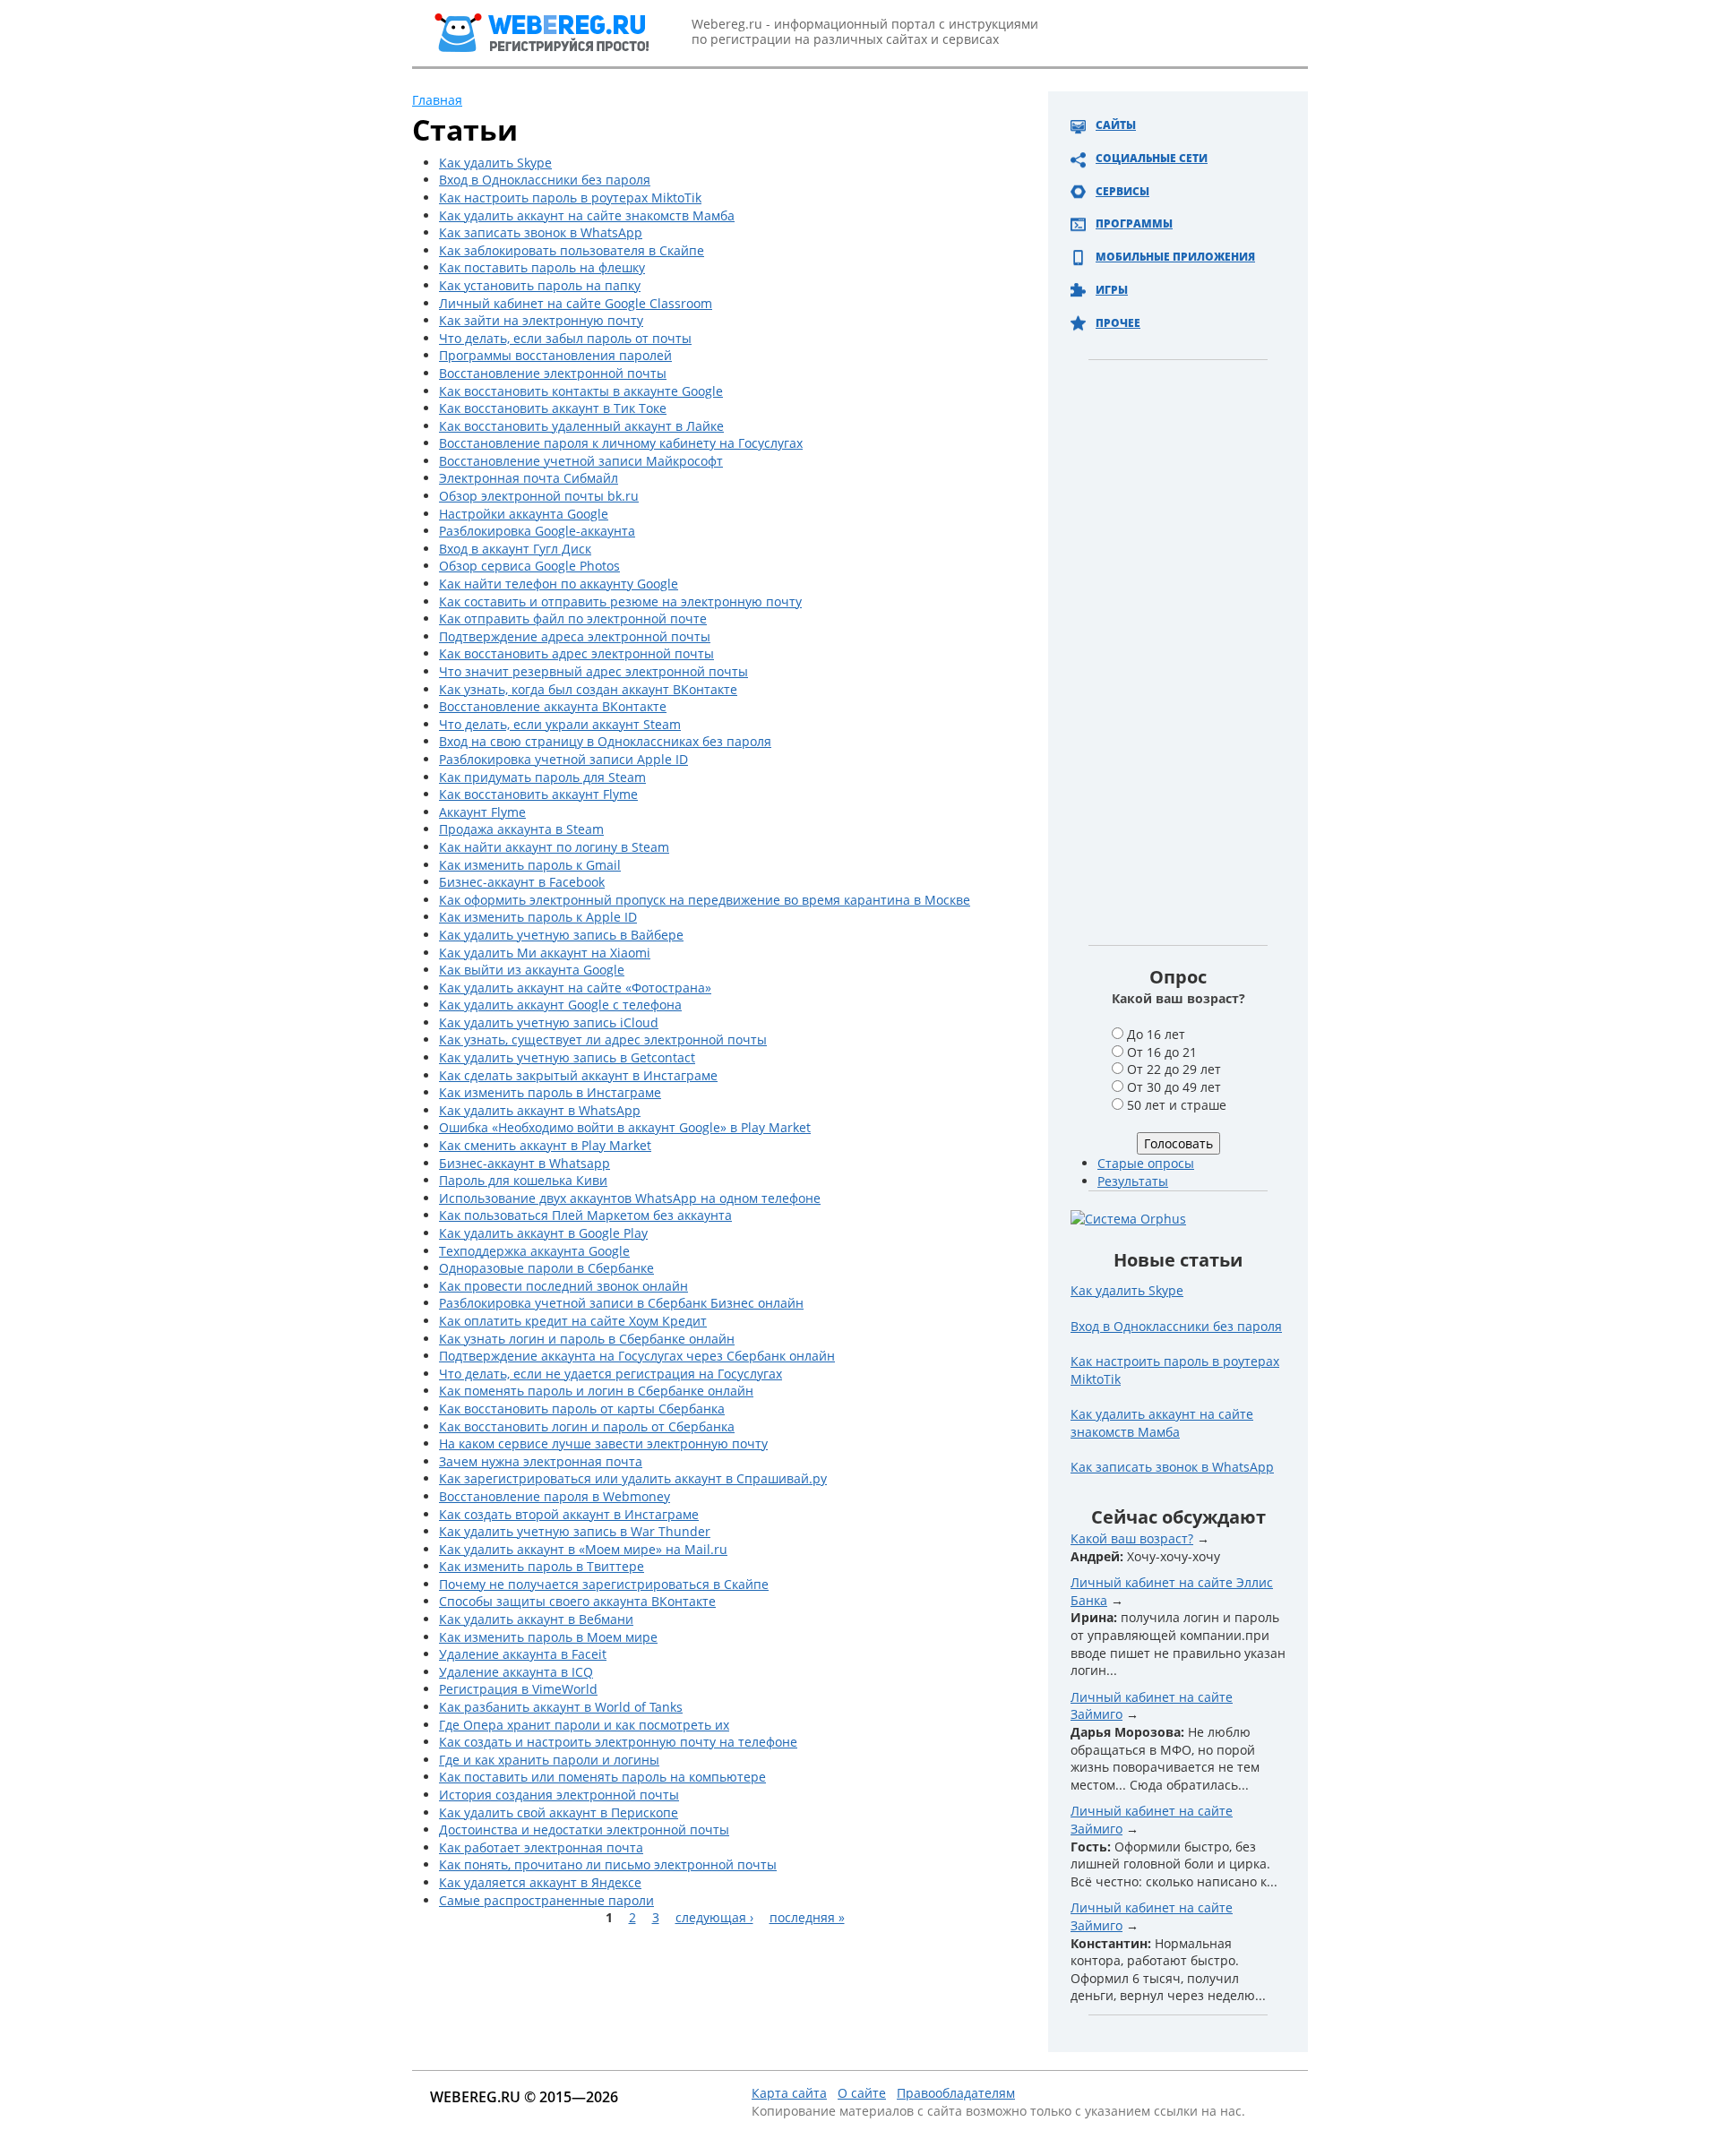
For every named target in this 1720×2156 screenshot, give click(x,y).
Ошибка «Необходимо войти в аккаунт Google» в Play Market (625, 1127)
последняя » (807, 1917)
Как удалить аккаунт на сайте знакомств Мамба (587, 215)
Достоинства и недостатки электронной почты (584, 1830)
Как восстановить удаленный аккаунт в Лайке (581, 426)
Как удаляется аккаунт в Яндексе (540, 1882)
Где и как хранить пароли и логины (549, 1760)
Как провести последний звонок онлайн (563, 1286)
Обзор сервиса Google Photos (529, 566)
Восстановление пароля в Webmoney (555, 1496)
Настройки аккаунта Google (524, 514)
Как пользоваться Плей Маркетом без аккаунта (585, 1215)
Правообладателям (956, 2093)
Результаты (1133, 1181)
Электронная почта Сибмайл (529, 478)
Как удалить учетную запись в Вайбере (561, 935)
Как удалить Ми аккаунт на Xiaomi (545, 953)
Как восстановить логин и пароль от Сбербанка (587, 1426)
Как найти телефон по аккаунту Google (559, 584)
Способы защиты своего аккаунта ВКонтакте (577, 1601)
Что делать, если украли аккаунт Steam (560, 724)
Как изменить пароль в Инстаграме (550, 1092)
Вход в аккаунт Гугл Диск (515, 549)
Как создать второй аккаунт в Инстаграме (569, 1514)
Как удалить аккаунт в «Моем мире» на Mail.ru (583, 1549)
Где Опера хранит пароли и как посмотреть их (584, 1725)
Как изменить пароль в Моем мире (548, 1637)
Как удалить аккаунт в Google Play (543, 1233)
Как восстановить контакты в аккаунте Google (581, 391)
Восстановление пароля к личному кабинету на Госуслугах (621, 443)
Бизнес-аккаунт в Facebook (522, 882)
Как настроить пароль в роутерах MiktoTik (570, 198)
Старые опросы (1146, 1163)
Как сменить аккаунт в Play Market (545, 1145)
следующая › (714, 1917)
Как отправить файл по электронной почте (573, 618)
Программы (1134, 223)
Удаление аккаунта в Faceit (523, 1654)
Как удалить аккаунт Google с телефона (560, 1005)
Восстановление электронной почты (553, 373)
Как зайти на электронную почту (541, 320)
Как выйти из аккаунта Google (532, 970)
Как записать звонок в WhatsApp (541, 232)
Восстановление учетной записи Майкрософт (581, 461)
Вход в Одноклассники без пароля (545, 180)
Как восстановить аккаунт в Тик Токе (553, 408)
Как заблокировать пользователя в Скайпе (572, 250)
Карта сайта (789, 2093)
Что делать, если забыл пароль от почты (565, 338)
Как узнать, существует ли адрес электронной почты (603, 1039)
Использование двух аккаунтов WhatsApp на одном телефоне (630, 1198)
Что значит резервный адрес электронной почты (593, 671)
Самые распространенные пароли (546, 1900)
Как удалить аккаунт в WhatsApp (540, 1110)
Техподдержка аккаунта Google (534, 1251)
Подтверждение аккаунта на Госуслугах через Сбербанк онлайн (637, 1356)
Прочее (1118, 323)
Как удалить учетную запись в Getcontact (567, 1057)
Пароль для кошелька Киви (523, 1180)
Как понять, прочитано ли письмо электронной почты (608, 1864)
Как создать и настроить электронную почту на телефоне (618, 1742)
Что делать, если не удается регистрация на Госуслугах (611, 1374)
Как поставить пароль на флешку (542, 267)
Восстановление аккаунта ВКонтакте (553, 706)
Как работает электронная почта (541, 1847)
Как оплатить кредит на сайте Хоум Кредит (573, 1321)
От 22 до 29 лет (1174, 1069)
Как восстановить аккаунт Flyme (538, 794)
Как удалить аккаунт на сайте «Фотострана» (575, 988)
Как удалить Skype (495, 163)
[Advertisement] (1178, 675)
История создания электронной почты (559, 1795)
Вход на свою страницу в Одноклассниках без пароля (605, 741)
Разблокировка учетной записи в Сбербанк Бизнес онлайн (621, 1303)
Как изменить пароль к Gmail (530, 865)
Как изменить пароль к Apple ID (538, 917)
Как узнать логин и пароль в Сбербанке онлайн (587, 1339)
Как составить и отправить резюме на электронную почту (620, 601)
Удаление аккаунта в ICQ (516, 1672)
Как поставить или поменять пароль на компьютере (602, 1777)
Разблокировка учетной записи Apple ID (563, 759)
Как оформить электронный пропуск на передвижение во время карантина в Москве (705, 900)
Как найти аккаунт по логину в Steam (554, 847)
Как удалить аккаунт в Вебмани (536, 1619)
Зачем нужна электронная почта (541, 1461)
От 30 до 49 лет (1174, 1087)
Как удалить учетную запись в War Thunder (575, 1531)
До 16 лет (1156, 1034)
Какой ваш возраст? (1132, 1538)
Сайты (1116, 125)
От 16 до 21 (1162, 1052)
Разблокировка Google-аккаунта (537, 531)
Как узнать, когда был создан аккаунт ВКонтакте (588, 689)
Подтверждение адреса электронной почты (575, 636)
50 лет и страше (1177, 1105)
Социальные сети (1152, 158)
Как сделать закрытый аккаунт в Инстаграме (578, 1075)
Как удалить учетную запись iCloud (549, 1022)
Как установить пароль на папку (540, 285)
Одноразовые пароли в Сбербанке (546, 1268)
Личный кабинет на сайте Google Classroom (576, 303)
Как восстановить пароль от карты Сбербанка (582, 1409)
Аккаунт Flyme (482, 812)
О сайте (862, 2093)
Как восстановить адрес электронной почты (576, 653)
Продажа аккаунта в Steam (521, 829)
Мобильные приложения (1175, 257)
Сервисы (1122, 191)
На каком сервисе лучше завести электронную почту (603, 1443)
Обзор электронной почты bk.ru (539, 496)
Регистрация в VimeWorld (518, 1689)
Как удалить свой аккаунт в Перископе (559, 1812)
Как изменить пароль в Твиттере (542, 1566)
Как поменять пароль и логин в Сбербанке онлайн (596, 1391)
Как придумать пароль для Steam (542, 777)
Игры (1112, 290)
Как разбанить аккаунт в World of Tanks (561, 1707)
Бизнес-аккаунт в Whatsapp (525, 1163)
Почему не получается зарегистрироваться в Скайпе (604, 1584)
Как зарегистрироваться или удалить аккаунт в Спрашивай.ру (633, 1478)
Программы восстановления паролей (555, 355)
